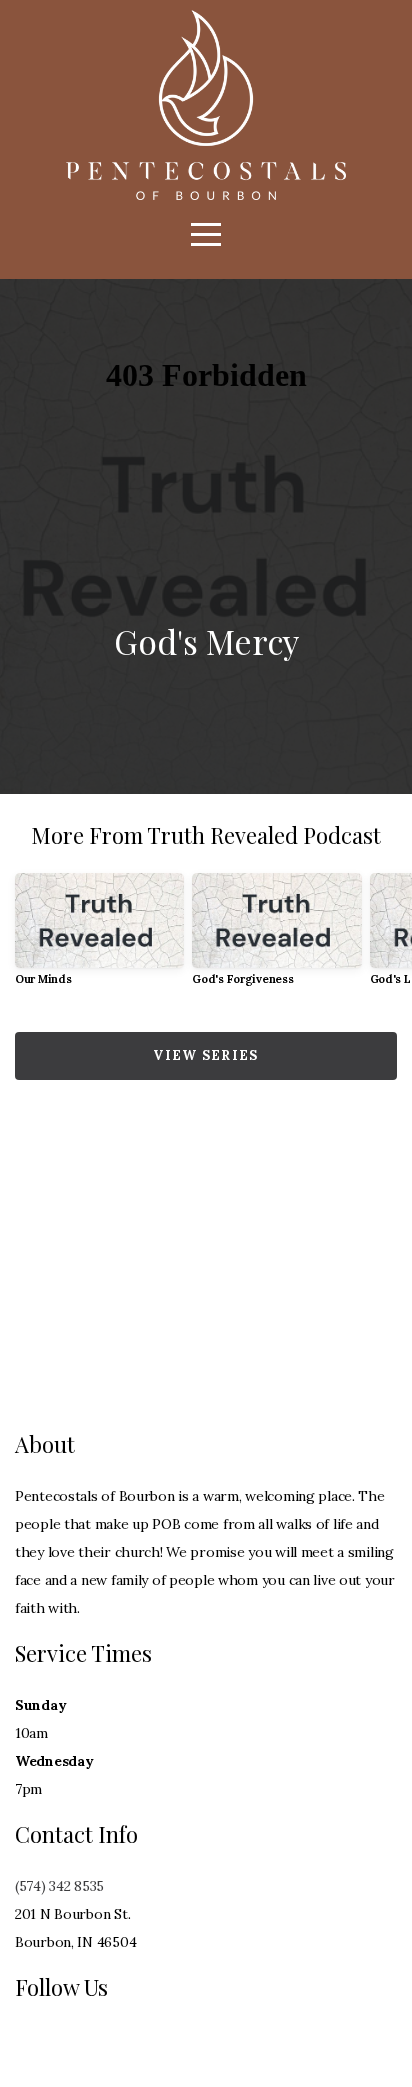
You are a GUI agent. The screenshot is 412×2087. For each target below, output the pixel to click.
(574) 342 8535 (59, 1886)
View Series (205, 1055)
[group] (99, 937)
